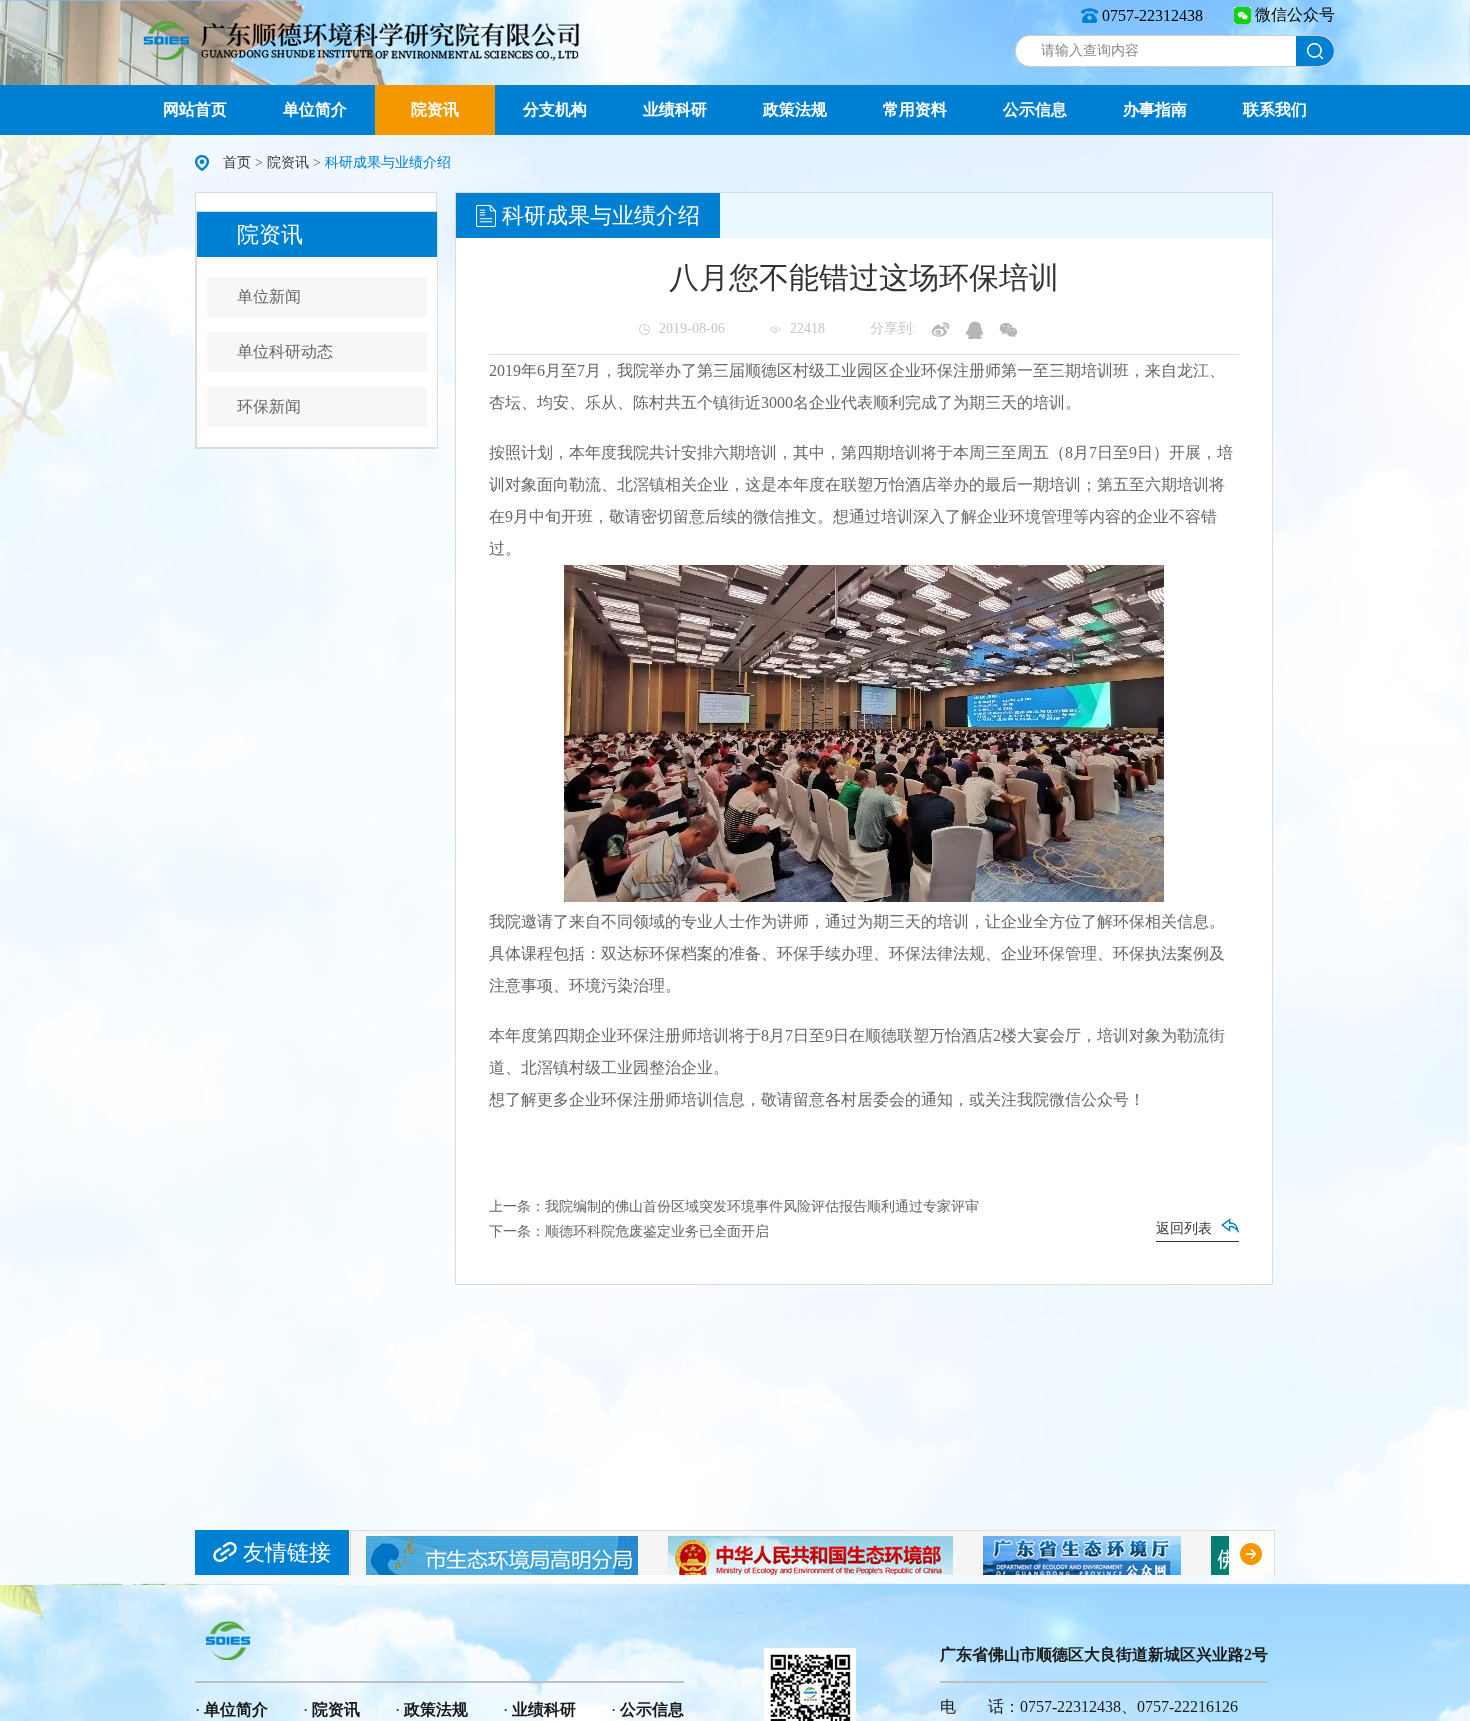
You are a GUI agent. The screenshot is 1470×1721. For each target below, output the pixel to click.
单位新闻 (269, 296)
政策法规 (795, 109)
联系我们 (1275, 109)
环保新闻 (269, 406)
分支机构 (555, 109)
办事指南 (1155, 109)
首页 (237, 162)
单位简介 (315, 109)
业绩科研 (675, 109)
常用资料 (915, 109)
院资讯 (435, 109)
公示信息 (1035, 109)
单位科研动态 (285, 351)
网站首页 (195, 109)
